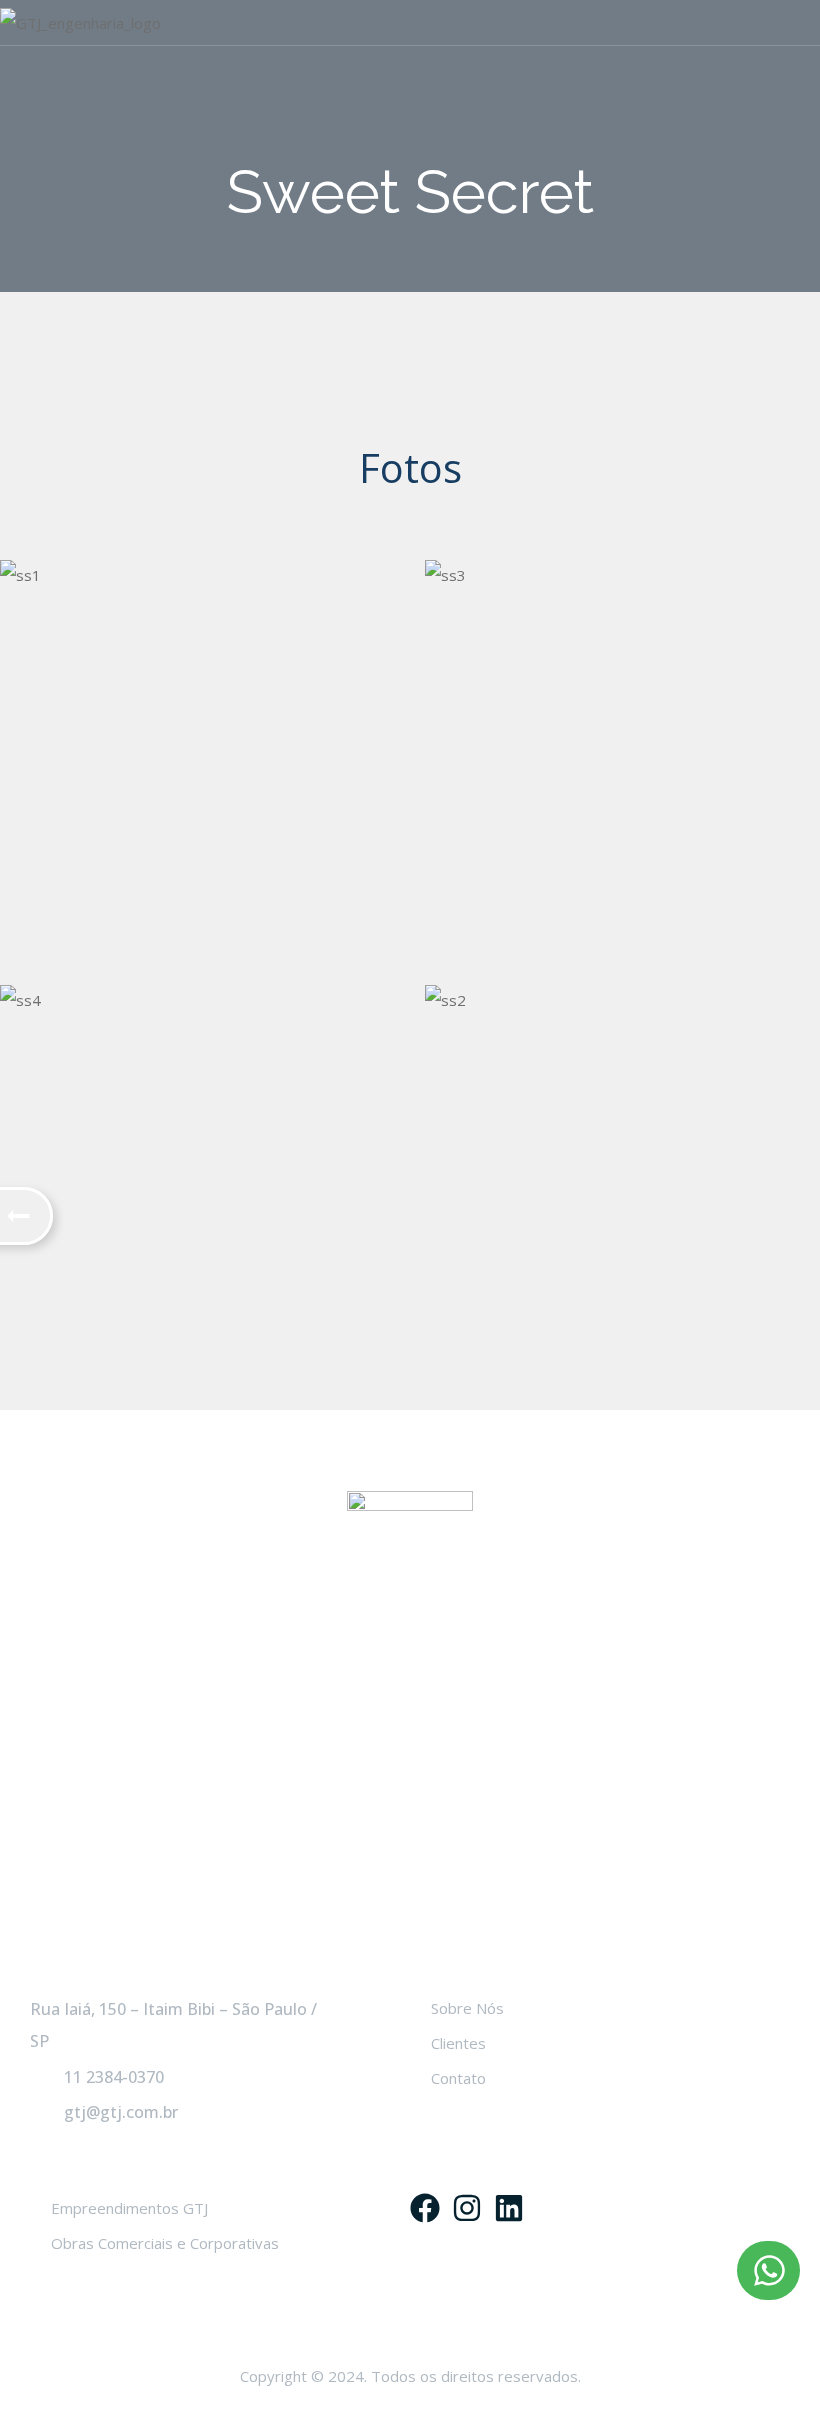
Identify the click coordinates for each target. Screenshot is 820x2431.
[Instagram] (467, 2208)
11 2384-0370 (114, 2077)
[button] (768, 2270)
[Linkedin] (509, 2208)
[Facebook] (425, 2208)
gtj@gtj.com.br (121, 2112)
